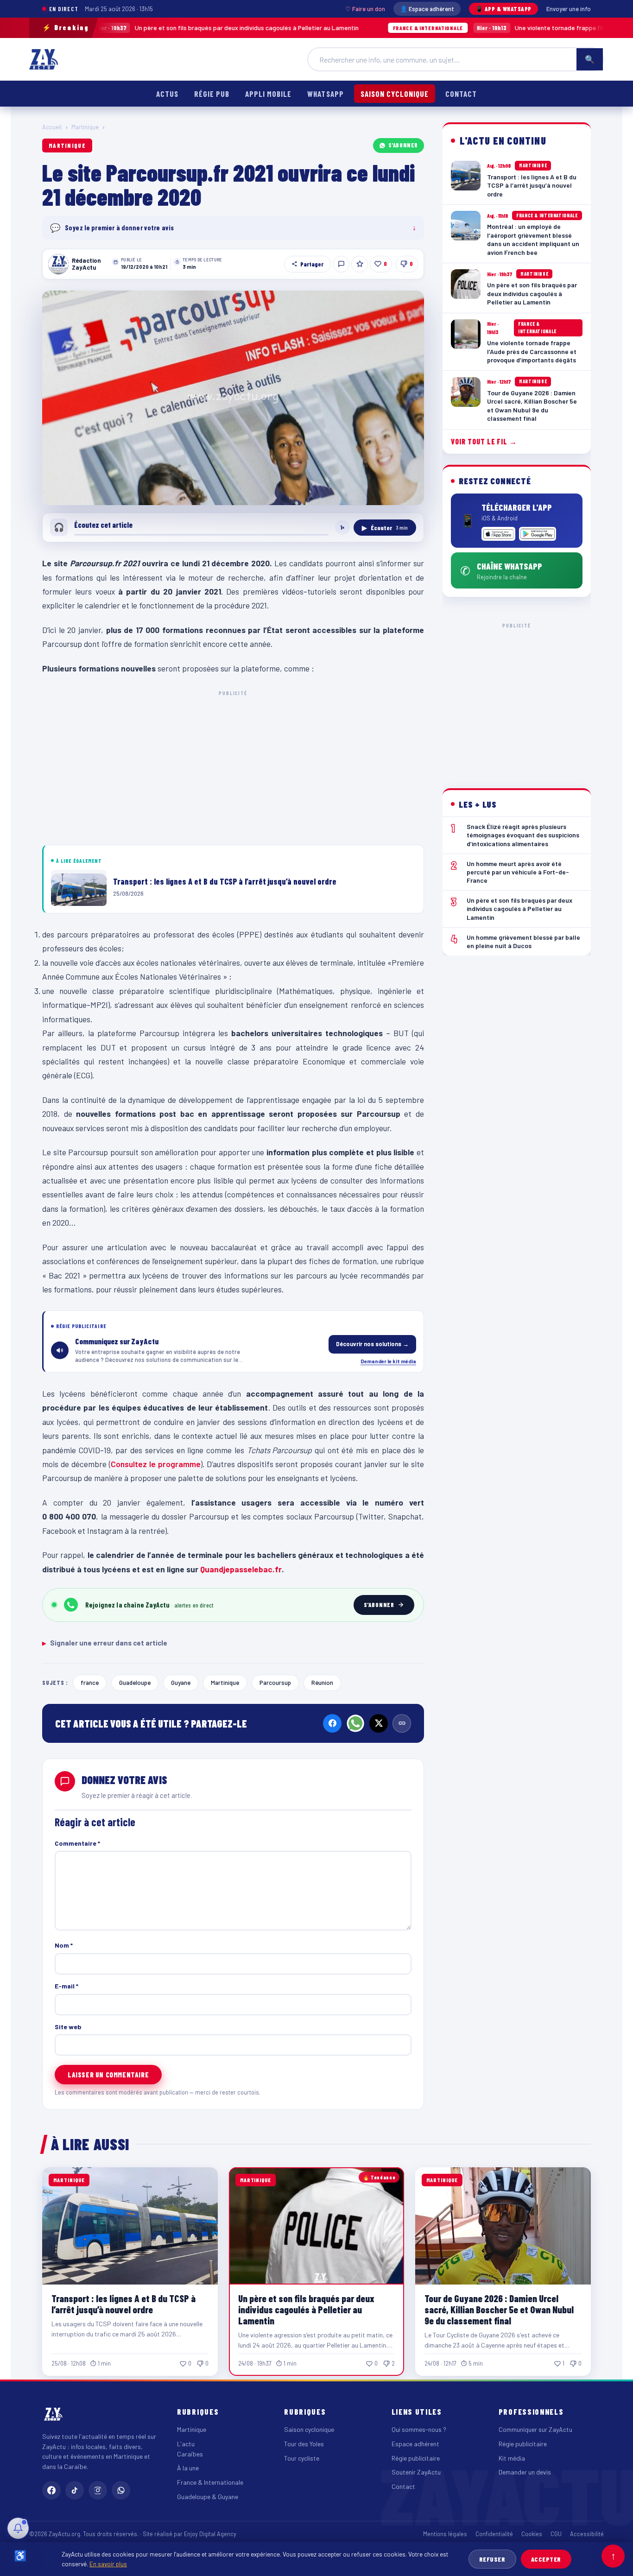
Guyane (181, 1682)
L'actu (186, 2444)
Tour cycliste (302, 2458)
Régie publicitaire (416, 2458)
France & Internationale (210, 2482)
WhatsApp (325, 94)
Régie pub (212, 94)
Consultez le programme (156, 1464)
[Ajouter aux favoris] (360, 264)
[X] (379, 1723)
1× (342, 527)
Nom (64, 1945)
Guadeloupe (135, 1682)
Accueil (52, 127)
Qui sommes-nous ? (419, 2429)
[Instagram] (98, 2490)
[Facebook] (332, 1723)
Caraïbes (190, 2454)
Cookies (532, 2534)
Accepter (546, 2559)
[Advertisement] (233, 766)
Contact (461, 94)
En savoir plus (108, 2564)
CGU (556, 2534)
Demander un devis (525, 2472)
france (90, 1682)
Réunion (322, 1682)
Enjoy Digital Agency (210, 2534)
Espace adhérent (415, 2444)
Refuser (492, 2559)
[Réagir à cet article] (341, 264)
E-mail (66, 1986)
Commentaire (77, 1843)
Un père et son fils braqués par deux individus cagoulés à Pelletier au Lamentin (306, 2309)
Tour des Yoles (304, 2444)
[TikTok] (75, 2490)
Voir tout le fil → (484, 441)
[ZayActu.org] (44, 59)
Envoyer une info (569, 9)
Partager (312, 264)
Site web (68, 2027)
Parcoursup (275, 1682)
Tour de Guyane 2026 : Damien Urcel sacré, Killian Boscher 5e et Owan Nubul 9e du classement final (499, 2309)
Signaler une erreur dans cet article (105, 1643)
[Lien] (402, 1723)
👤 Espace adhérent (427, 9)
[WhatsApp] (355, 1723)
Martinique (85, 127)
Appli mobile (268, 94)
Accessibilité (587, 2534)
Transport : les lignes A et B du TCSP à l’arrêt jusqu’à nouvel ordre (123, 2304)
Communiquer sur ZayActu (535, 2429)
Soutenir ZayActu (416, 2472)
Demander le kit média (388, 1361)
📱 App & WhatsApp (503, 9)
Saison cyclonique (395, 94)
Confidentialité (494, 2534)
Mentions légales (445, 2534)
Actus (167, 94)
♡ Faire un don (365, 9)
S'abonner (403, 145)
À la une (188, 2468)
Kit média (512, 2458)
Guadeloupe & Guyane (208, 2497)
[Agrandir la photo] (233, 398)
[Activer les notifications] (18, 2528)
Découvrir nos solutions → (372, 1344)
